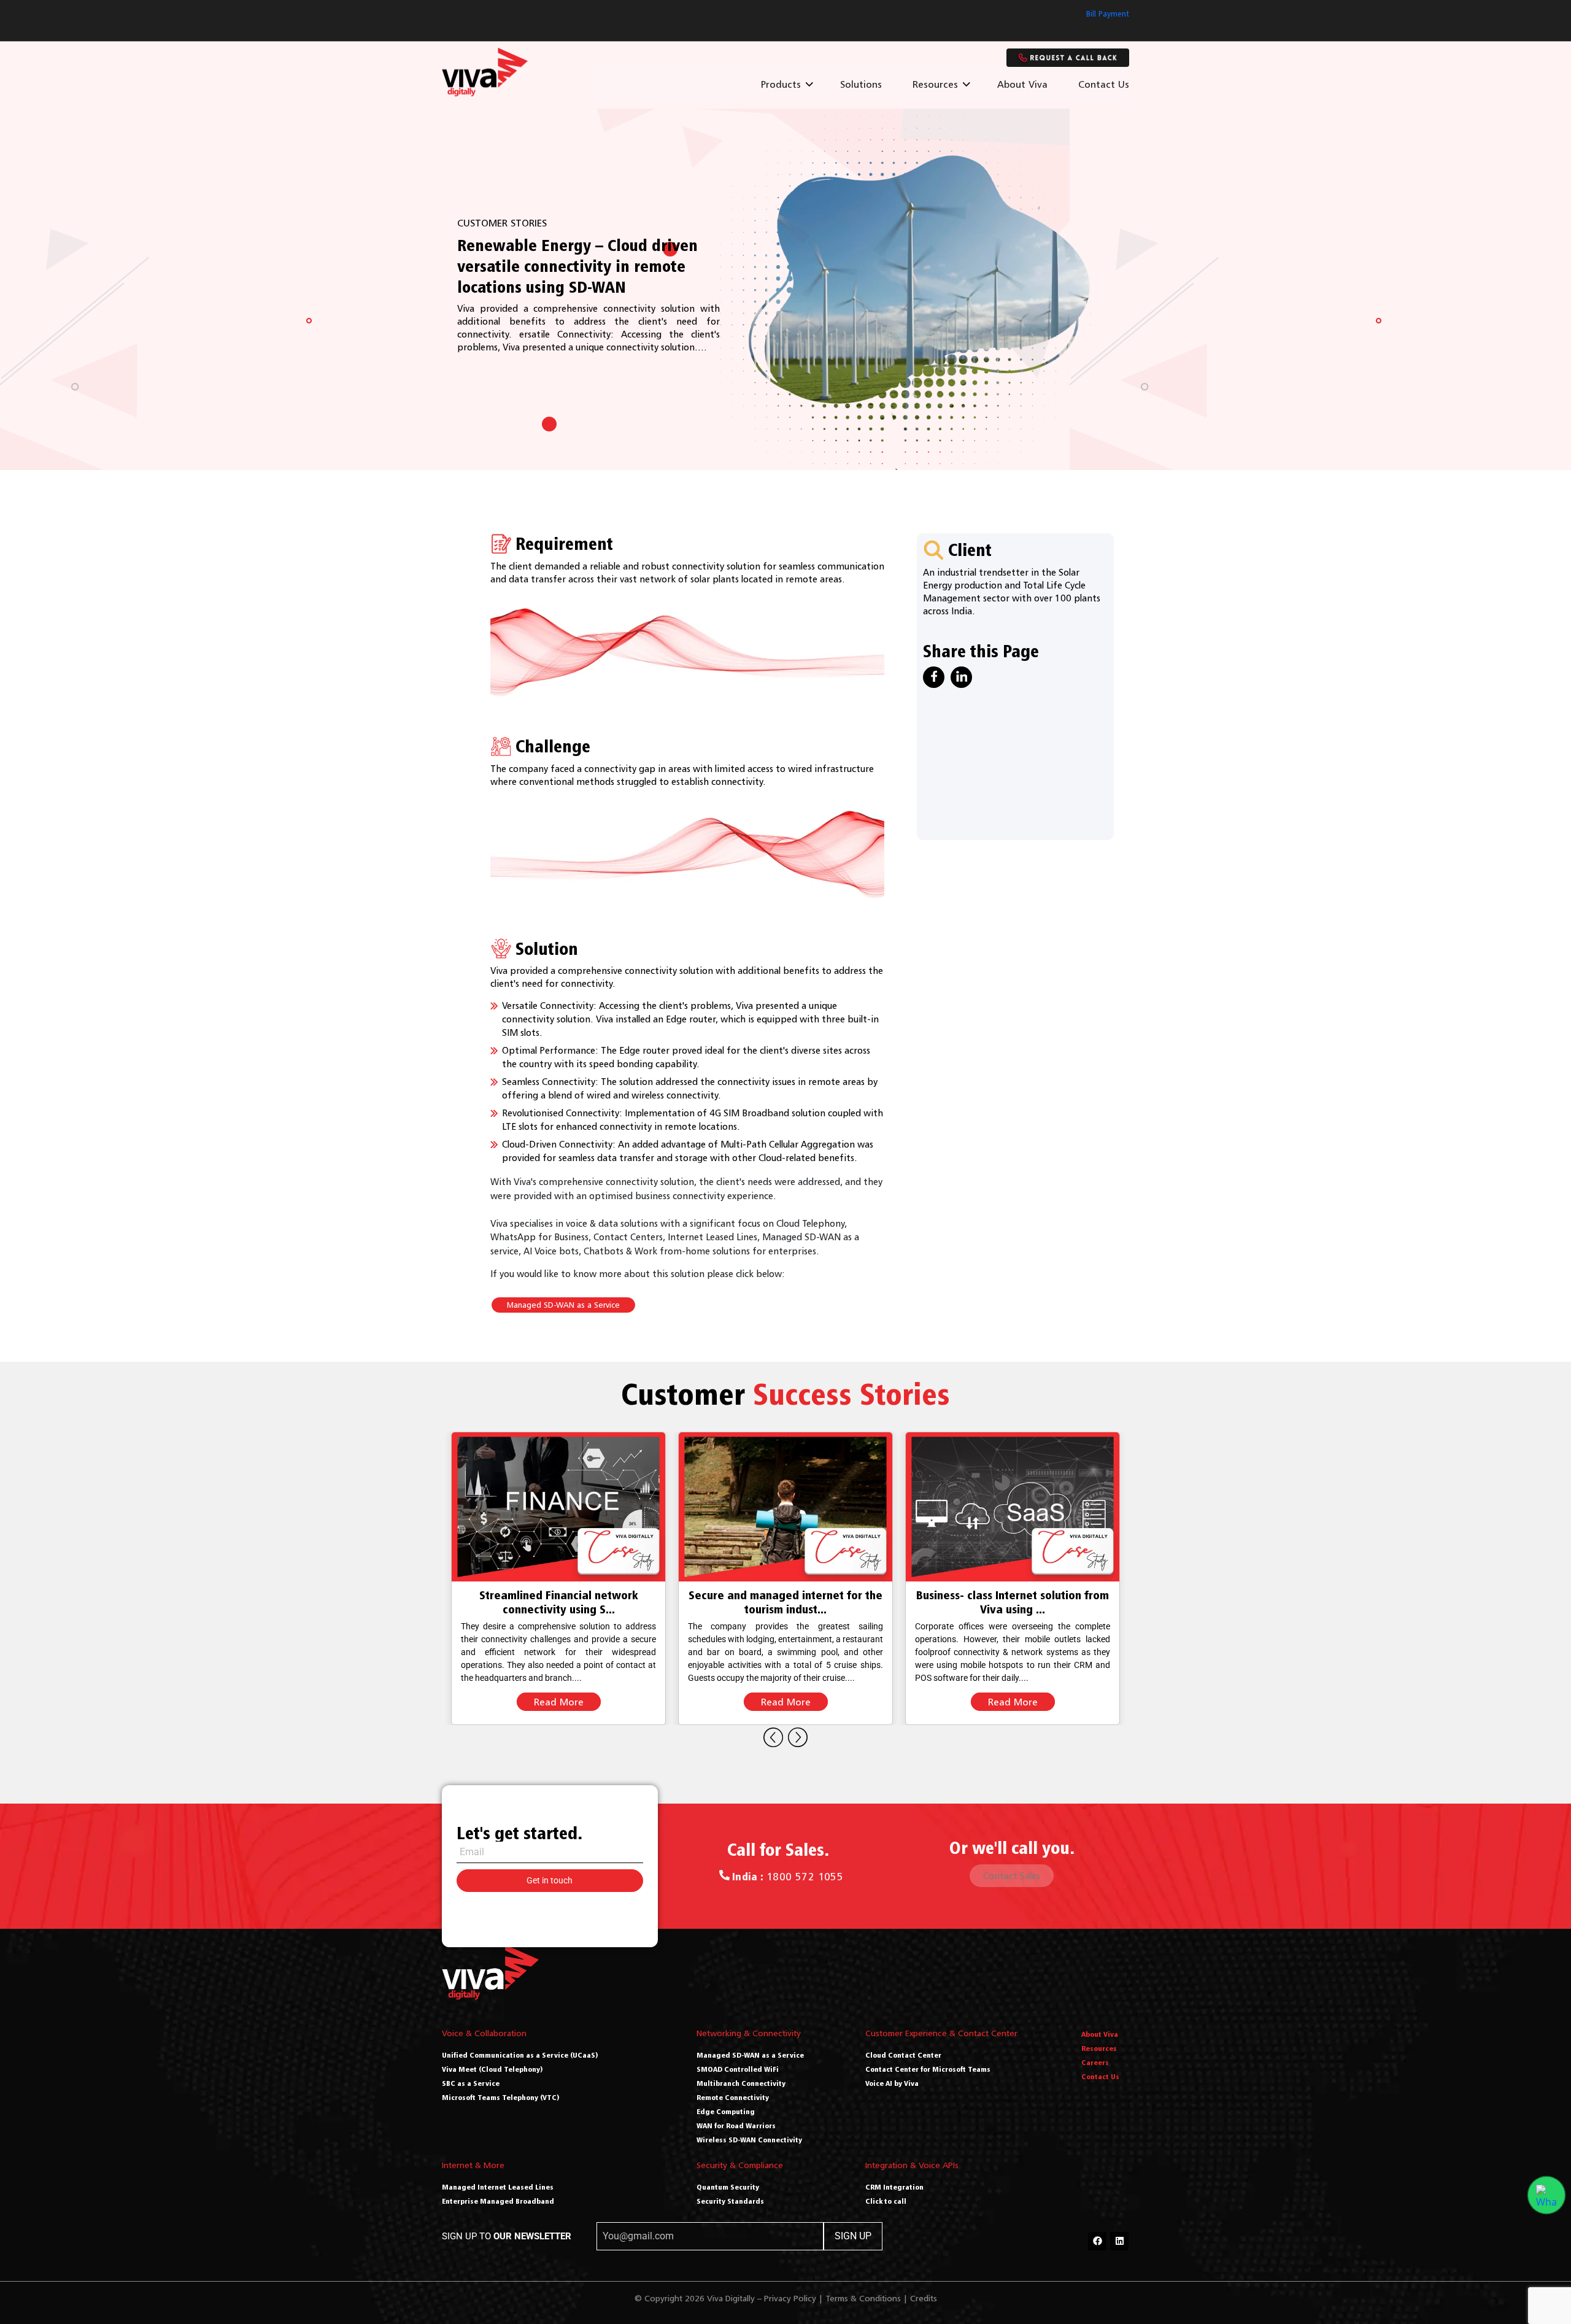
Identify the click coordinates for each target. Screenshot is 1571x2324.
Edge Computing (726, 2111)
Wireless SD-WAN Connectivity (749, 2140)
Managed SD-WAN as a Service (563, 1305)
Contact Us (1104, 84)
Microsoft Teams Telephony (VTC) (501, 2097)
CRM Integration (894, 2187)
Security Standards (730, 2201)
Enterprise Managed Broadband (498, 2201)
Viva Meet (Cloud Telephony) (492, 2069)
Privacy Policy (790, 2298)
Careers (1095, 2062)
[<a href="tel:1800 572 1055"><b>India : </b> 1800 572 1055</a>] (724, 1875)
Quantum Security (728, 2187)
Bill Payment (1108, 14)
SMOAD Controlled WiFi (738, 2069)
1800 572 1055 (788, 1877)
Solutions (861, 84)
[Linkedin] (1119, 2241)
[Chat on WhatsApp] (1546, 2195)
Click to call (886, 2201)
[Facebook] (1097, 2241)
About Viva (1022, 84)
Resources (935, 84)
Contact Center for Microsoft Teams (928, 2069)
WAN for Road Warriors (736, 2125)
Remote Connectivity (733, 2097)
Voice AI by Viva (892, 2083)
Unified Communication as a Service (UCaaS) (520, 2055)
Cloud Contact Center (903, 2055)
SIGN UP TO (507, 2236)
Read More (559, 1702)
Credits (924, 2298)
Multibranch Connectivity (741, 2083)
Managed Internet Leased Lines (498, 2187)
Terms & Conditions (863, 2298)
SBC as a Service (471, 2083)
